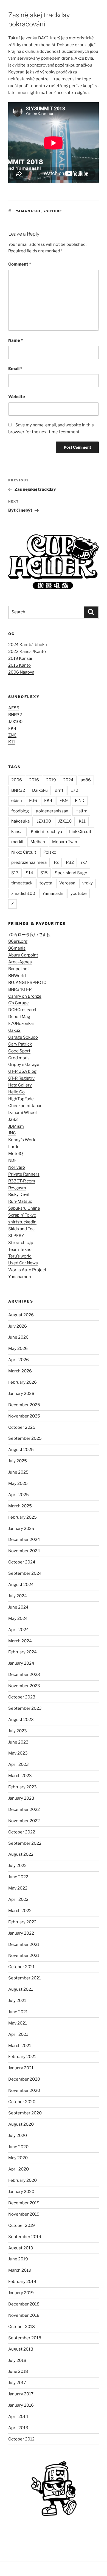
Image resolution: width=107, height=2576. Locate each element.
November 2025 (24, 1416)
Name (16, 340)
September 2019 (25, 2237)
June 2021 (18, 2012)
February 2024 (22, 1652)
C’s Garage (19, 1003)
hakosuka (20, 821)
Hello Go (16, 1092)
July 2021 (17, 2001)
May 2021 (18, 2023)
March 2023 (20, 1776)
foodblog (20, 811)
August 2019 (21, 2248)
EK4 (12, 729)
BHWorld (17, 976)
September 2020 (25, 2113)
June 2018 (18, 2371)
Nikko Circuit (24, 852)
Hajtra (81, 811)
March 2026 (20, 1371)
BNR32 (15, 715)
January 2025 (21, 1529)
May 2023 (18, 1753)
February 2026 (22, 1382)
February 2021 (22, 2057)
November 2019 (24, 2214)
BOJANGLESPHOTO (27, 983)
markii (17, 842)
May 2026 (18, 1348)
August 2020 (21, 2124)
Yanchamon (20, 1277)
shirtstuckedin (22, 1222)
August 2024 (21, 1585)
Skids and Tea (21, 1229)
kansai (17, 832)
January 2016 (21, 2405)
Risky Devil (19, 1195)
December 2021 (24, 1945)
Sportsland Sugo (71, 873)
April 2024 (19, 1630)
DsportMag (19, 1017)
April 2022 (18, 1899)
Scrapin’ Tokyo (22, 1215)
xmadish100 (23, 893)
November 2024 (24, 1551)
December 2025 (24, 1405)
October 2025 (22, 1427)
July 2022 (17, 1866)
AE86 (14, 708)
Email (15, 369)
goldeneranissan (52, 811)
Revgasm (17, 1188)
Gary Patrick (20, 1044)
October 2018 (22, 2327)
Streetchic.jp (21, 1243)
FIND (80, 801)
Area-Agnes (20, 962)
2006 (17, 780)
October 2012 (21, 2439)
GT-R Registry (21, 1078)
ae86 (86, 780)
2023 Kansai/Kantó (27, 652)
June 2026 (18, 1337)
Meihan (38, 842)
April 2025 (19, 1495)
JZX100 (15, 722)
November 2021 (24, 1956)
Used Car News (23, 1263)
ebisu (17, 801)
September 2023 (25, 1708)
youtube (53, 211)
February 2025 (22, 1517)
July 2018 (17, 2360)
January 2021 (21, 2068)
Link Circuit (80, 832)
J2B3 (13, 1119)
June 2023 (18, 1742)
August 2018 (21, 2349)
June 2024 (18, 1607)
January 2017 (21, 2394)
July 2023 (18, 1731)
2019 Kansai (20, 658)
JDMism (16, 1126)
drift (59, 790)
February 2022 (22, 1922)
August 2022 (21, 1854)
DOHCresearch (23, 1010)
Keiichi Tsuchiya (46, 832)
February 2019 (22, 2282)
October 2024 (22, 1562)
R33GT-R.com (22, 1181)
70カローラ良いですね (29, 935)
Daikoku (40, 790)
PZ (56, 862)
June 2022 (18, 1877)
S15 (44, 873)
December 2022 (24, 1810)
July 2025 (18, 1461)
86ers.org (18, 941)
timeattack (22, 883)
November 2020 (24, 2090)
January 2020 (21, 2192)
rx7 (84, 862)
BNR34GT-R (20, 989)
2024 (68, 780)
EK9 (64, 801)
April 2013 (18, 2428)
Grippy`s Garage (24, 1064)
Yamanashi (28, 211)
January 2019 (21, 2293)
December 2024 (24, 1540)
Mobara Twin (65, 842)
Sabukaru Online (24, 1208)
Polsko (50, 852)
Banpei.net (19, 969)
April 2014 (18, 2417)
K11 (12, 742)
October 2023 (22, 1697)
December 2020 (24, 2079)
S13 (15, 873)
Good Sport (19, 1051)
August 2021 (21, 1989)
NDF (12, 1160)
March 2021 (20, 2046)
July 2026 (18, 1326)
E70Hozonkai (21, 1024)
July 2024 (18, 1596)
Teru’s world (20, 1256)
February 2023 (22, 1787)
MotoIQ (16, 1154)
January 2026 (21, 1394)
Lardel (14, 1147)
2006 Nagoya (21, 672)
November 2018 (24, 2315)
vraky (88, 883)
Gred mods (19, 1058)
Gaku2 (14, 1030)
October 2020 (22, 2102)
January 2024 (21, 1663)
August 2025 (21, 1450)
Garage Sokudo (23, 1037)
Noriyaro (17, 1167)
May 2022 (18, 1888)
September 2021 (25, 1978)
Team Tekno (20, 1250)
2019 (51, 780)
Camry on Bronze (25, 996)
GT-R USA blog (22, 1071)
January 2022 (21, 1933)
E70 (74, 790)
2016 (34, 780)
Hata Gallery (20, 1085)
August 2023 (21, 1720)
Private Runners (24, 1174)
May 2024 (18, 1618)
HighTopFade (21, 1099)
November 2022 (24, 1821)
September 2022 (25, 1843)
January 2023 (21, 1798)
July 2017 (17, 2383)
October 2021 (21, 1967)
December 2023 (24, 1675)
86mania (17, 948)
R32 (70, 862)
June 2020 (18, 2147)
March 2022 (20, 1911)
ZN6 (12, 735)
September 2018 (25, 2338)
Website (17, 397)
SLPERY (16, 1236)
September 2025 (25, 1438)
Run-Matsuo (20, 1201)
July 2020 (18, 2136)
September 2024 (25, 1573)
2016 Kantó (19, 665)
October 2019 (22, 2225)
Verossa (67, 883)
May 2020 (18, 2158)
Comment (20, 264)
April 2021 (18, 2034)
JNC (12, 1133)
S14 (29, 873)
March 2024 (20, 1641)
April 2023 (19, 1764)
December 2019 (24, 2203)
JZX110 (65, 821)
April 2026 (19, 1360)
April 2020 (19, 2169)
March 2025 (20, 1506)
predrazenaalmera (29, 862)
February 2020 (22, 2180)
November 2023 (24, 1686)
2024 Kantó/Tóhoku (28, 645)
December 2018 (24, 2304)
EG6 (33, 801)
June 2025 (18, 1472)
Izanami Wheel (22, 1113)
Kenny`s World (22, 1140)
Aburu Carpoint (23, 955)
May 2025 (18, 1483)
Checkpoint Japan (25, 1106)
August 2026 (21, 1315)
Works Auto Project (27, 1270)
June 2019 (18, 2259)
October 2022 (22, 1832)
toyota (46, 883)
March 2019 (20, 2270)
